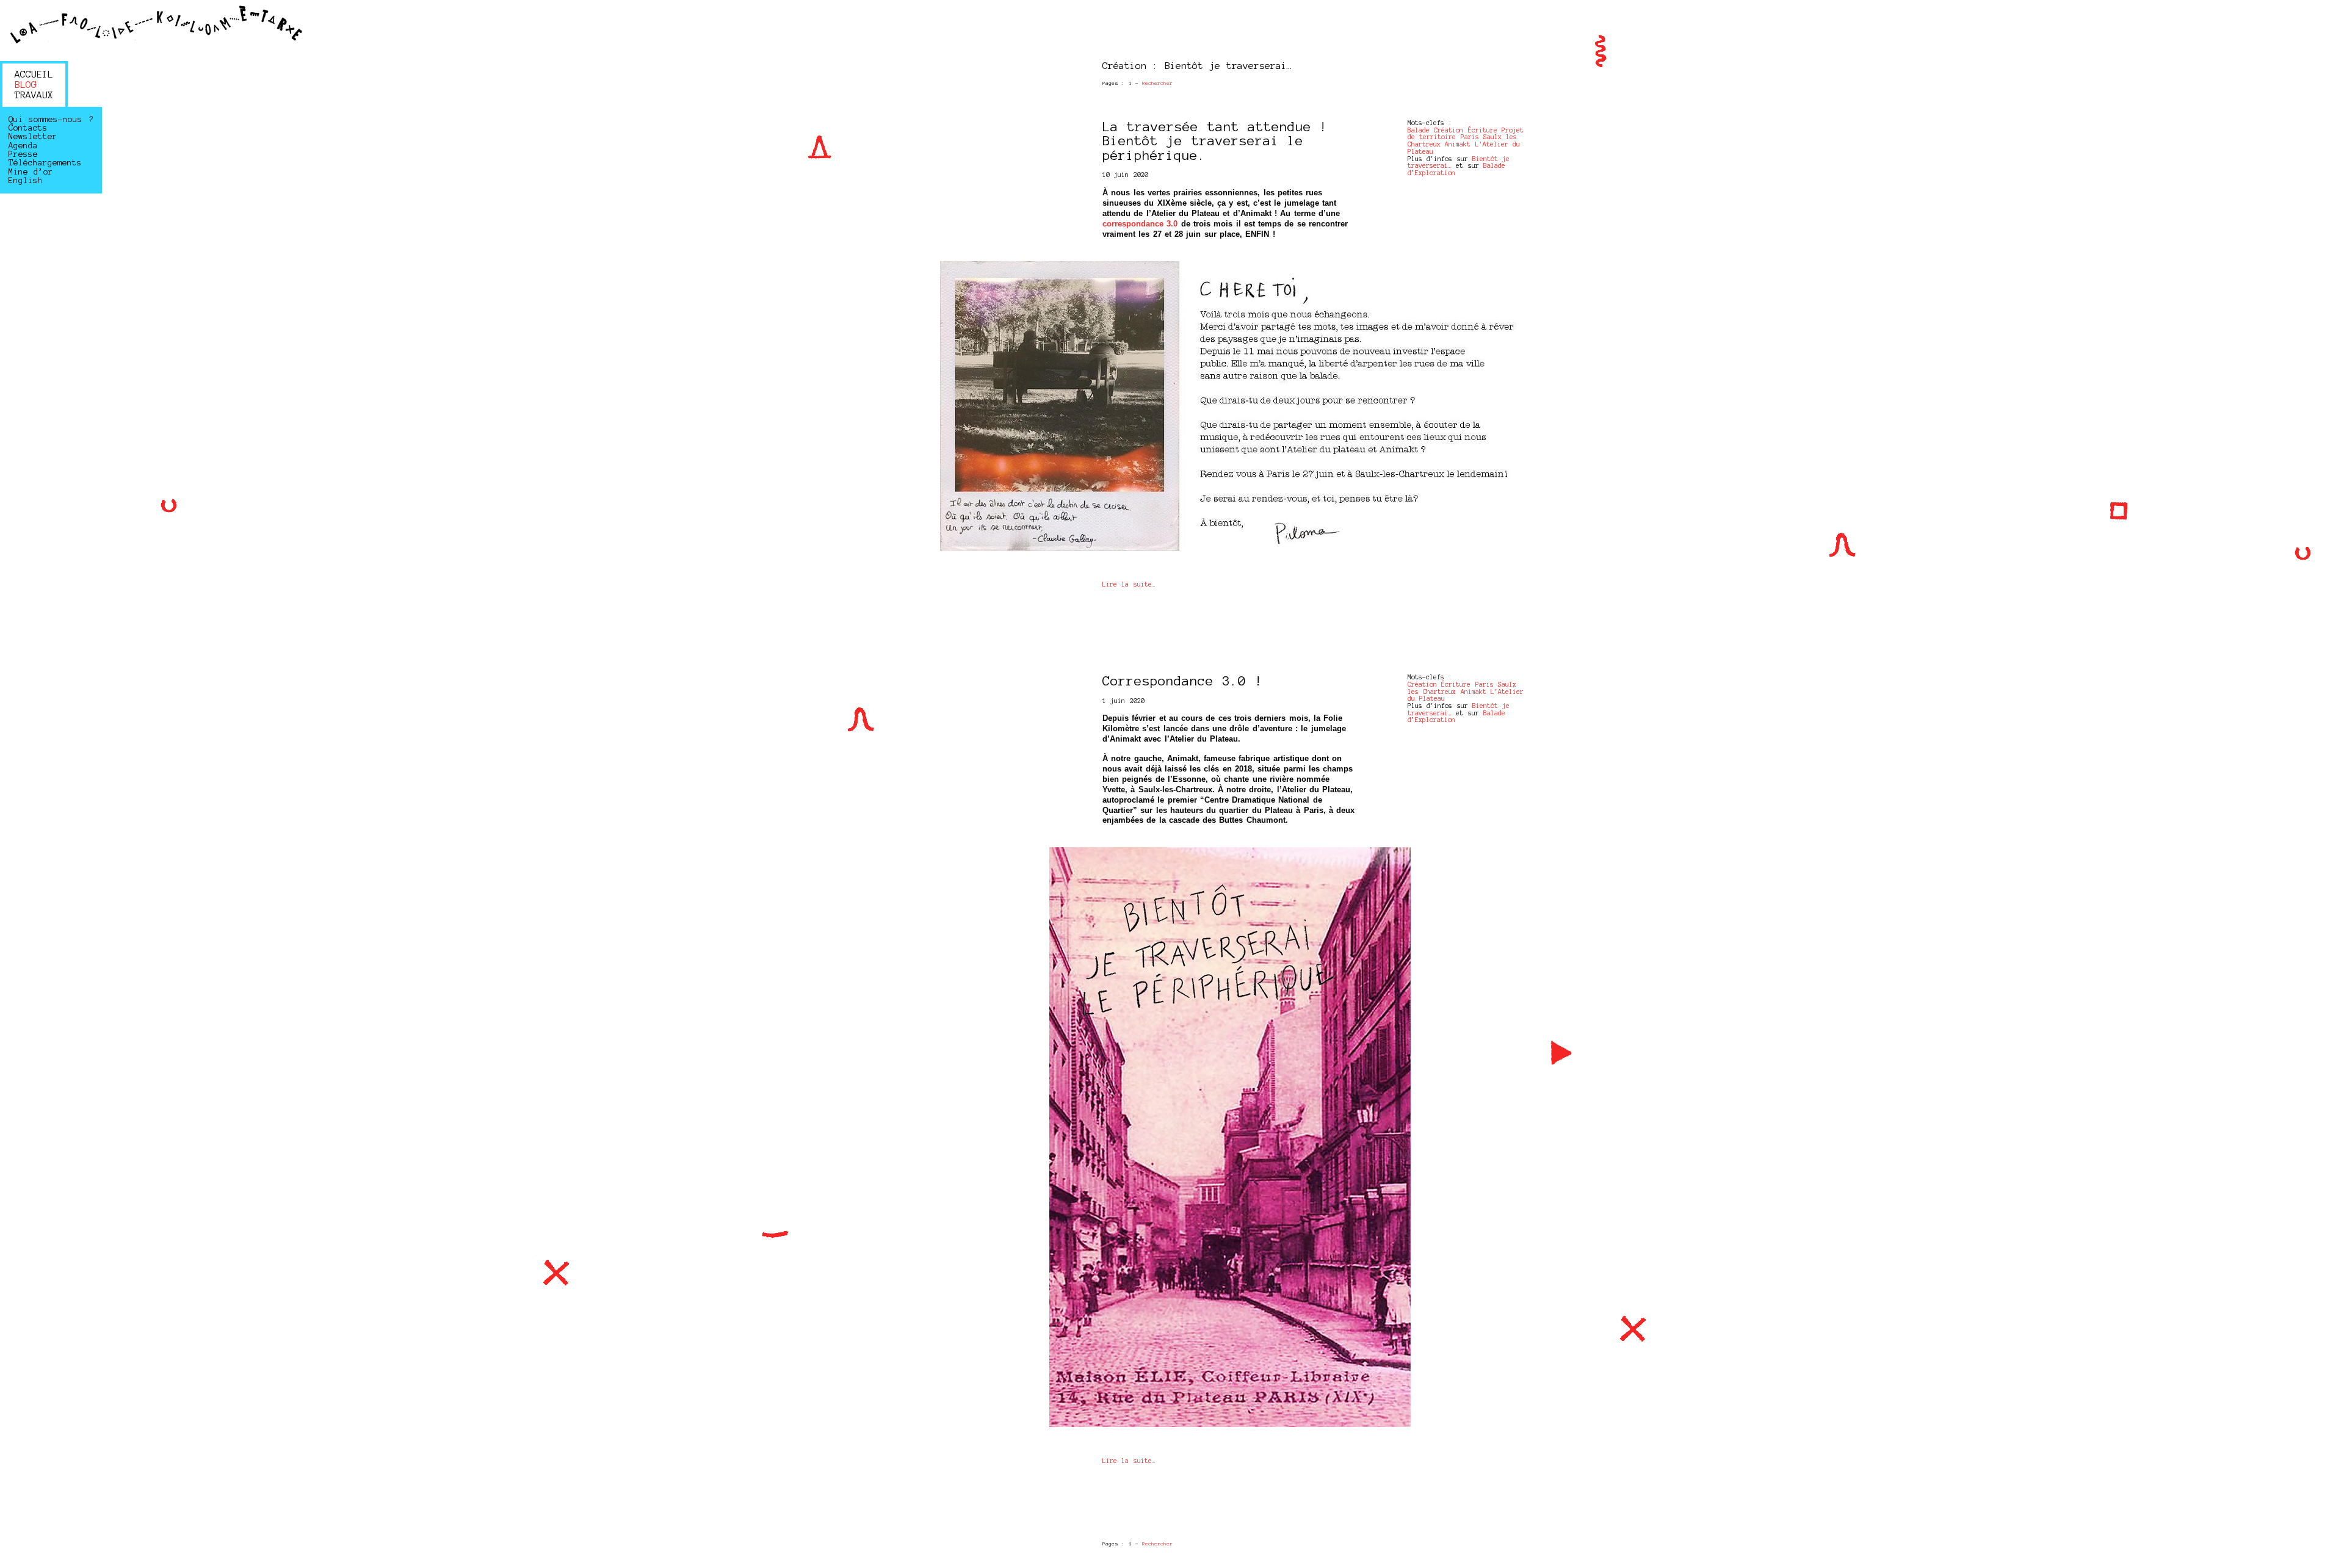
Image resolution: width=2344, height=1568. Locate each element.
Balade (1419, 130)
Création (1449, 130)
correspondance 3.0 (1140, 224)
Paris (1470, 137)
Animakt (1458, 144)
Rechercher (1157, 83)
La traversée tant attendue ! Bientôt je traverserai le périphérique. (1215, 141)
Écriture (1483, 130)
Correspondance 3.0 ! (1183, 681)
